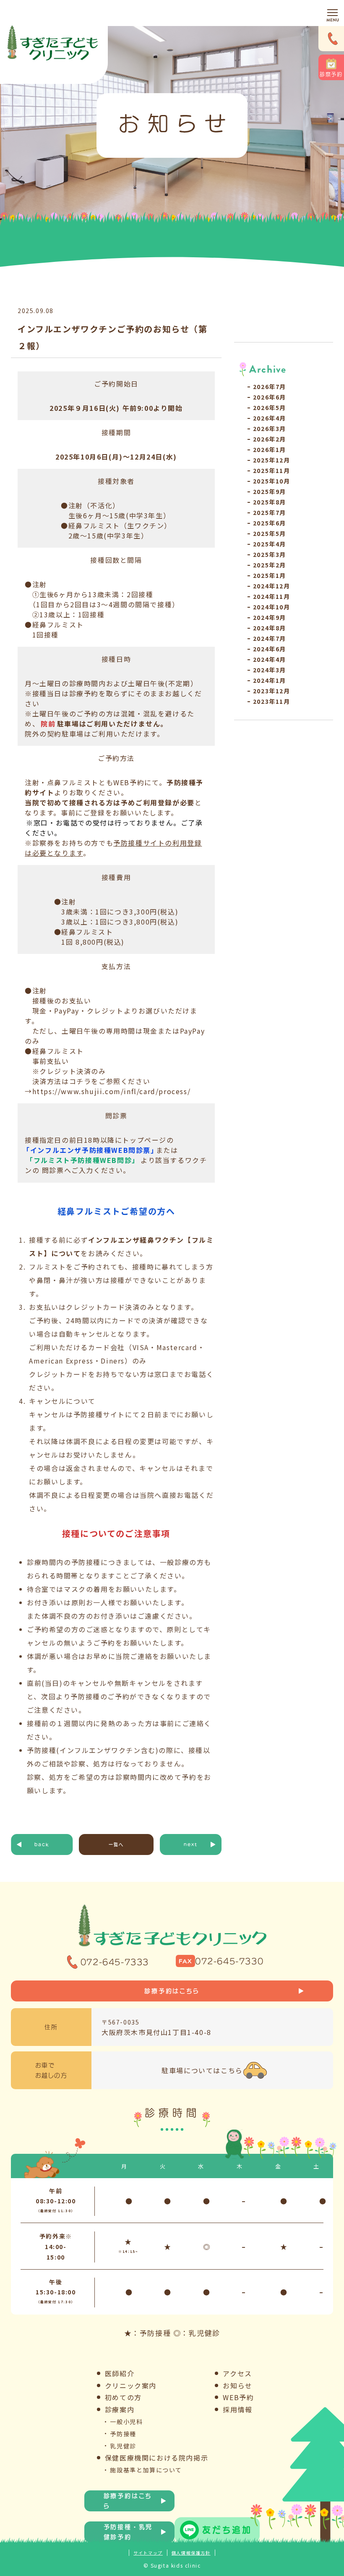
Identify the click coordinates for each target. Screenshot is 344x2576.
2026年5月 (270, 408)
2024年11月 (272, 596)
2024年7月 (270, 638)
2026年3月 (270, 428)
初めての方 (123, 2397)
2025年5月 (270, 533)
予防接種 (123, 2434)
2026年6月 (270, 397)
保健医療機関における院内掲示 (156, 2458)
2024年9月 (270, 617)
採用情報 (237, 2409)
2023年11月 (272, 701)
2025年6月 (270, 523)
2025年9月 (270, 491)
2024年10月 (272, 607)
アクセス (237, 2373)
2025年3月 (270, 554)
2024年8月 (270, 628)
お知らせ (237, 2385)
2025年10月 (272, 481)
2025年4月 (270, 544)
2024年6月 (270, 649)
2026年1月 (270, 449)
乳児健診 (123, 2446)
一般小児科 (126, 2422)
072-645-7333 (115, 1962)
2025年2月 (270, 565)
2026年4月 (270, 418)
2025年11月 (272, 470)
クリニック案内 (131, 2385)
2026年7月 (270, 387)
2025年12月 (272, 460)
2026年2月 (270, 439)
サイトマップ (148, 2553)
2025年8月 (270, 502)
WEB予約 (238, 2397)
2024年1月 (270, 680)
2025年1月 (270, 575)
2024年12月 (272, 586)
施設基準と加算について (146, 2470)
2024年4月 (270, 659)
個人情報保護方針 (191, 2553)
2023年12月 (272, 691)
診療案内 (120, 2409)
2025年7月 (270, 512)
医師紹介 (120, 2373)
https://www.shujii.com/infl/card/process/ (112, 1091)
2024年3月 (270, 670)
